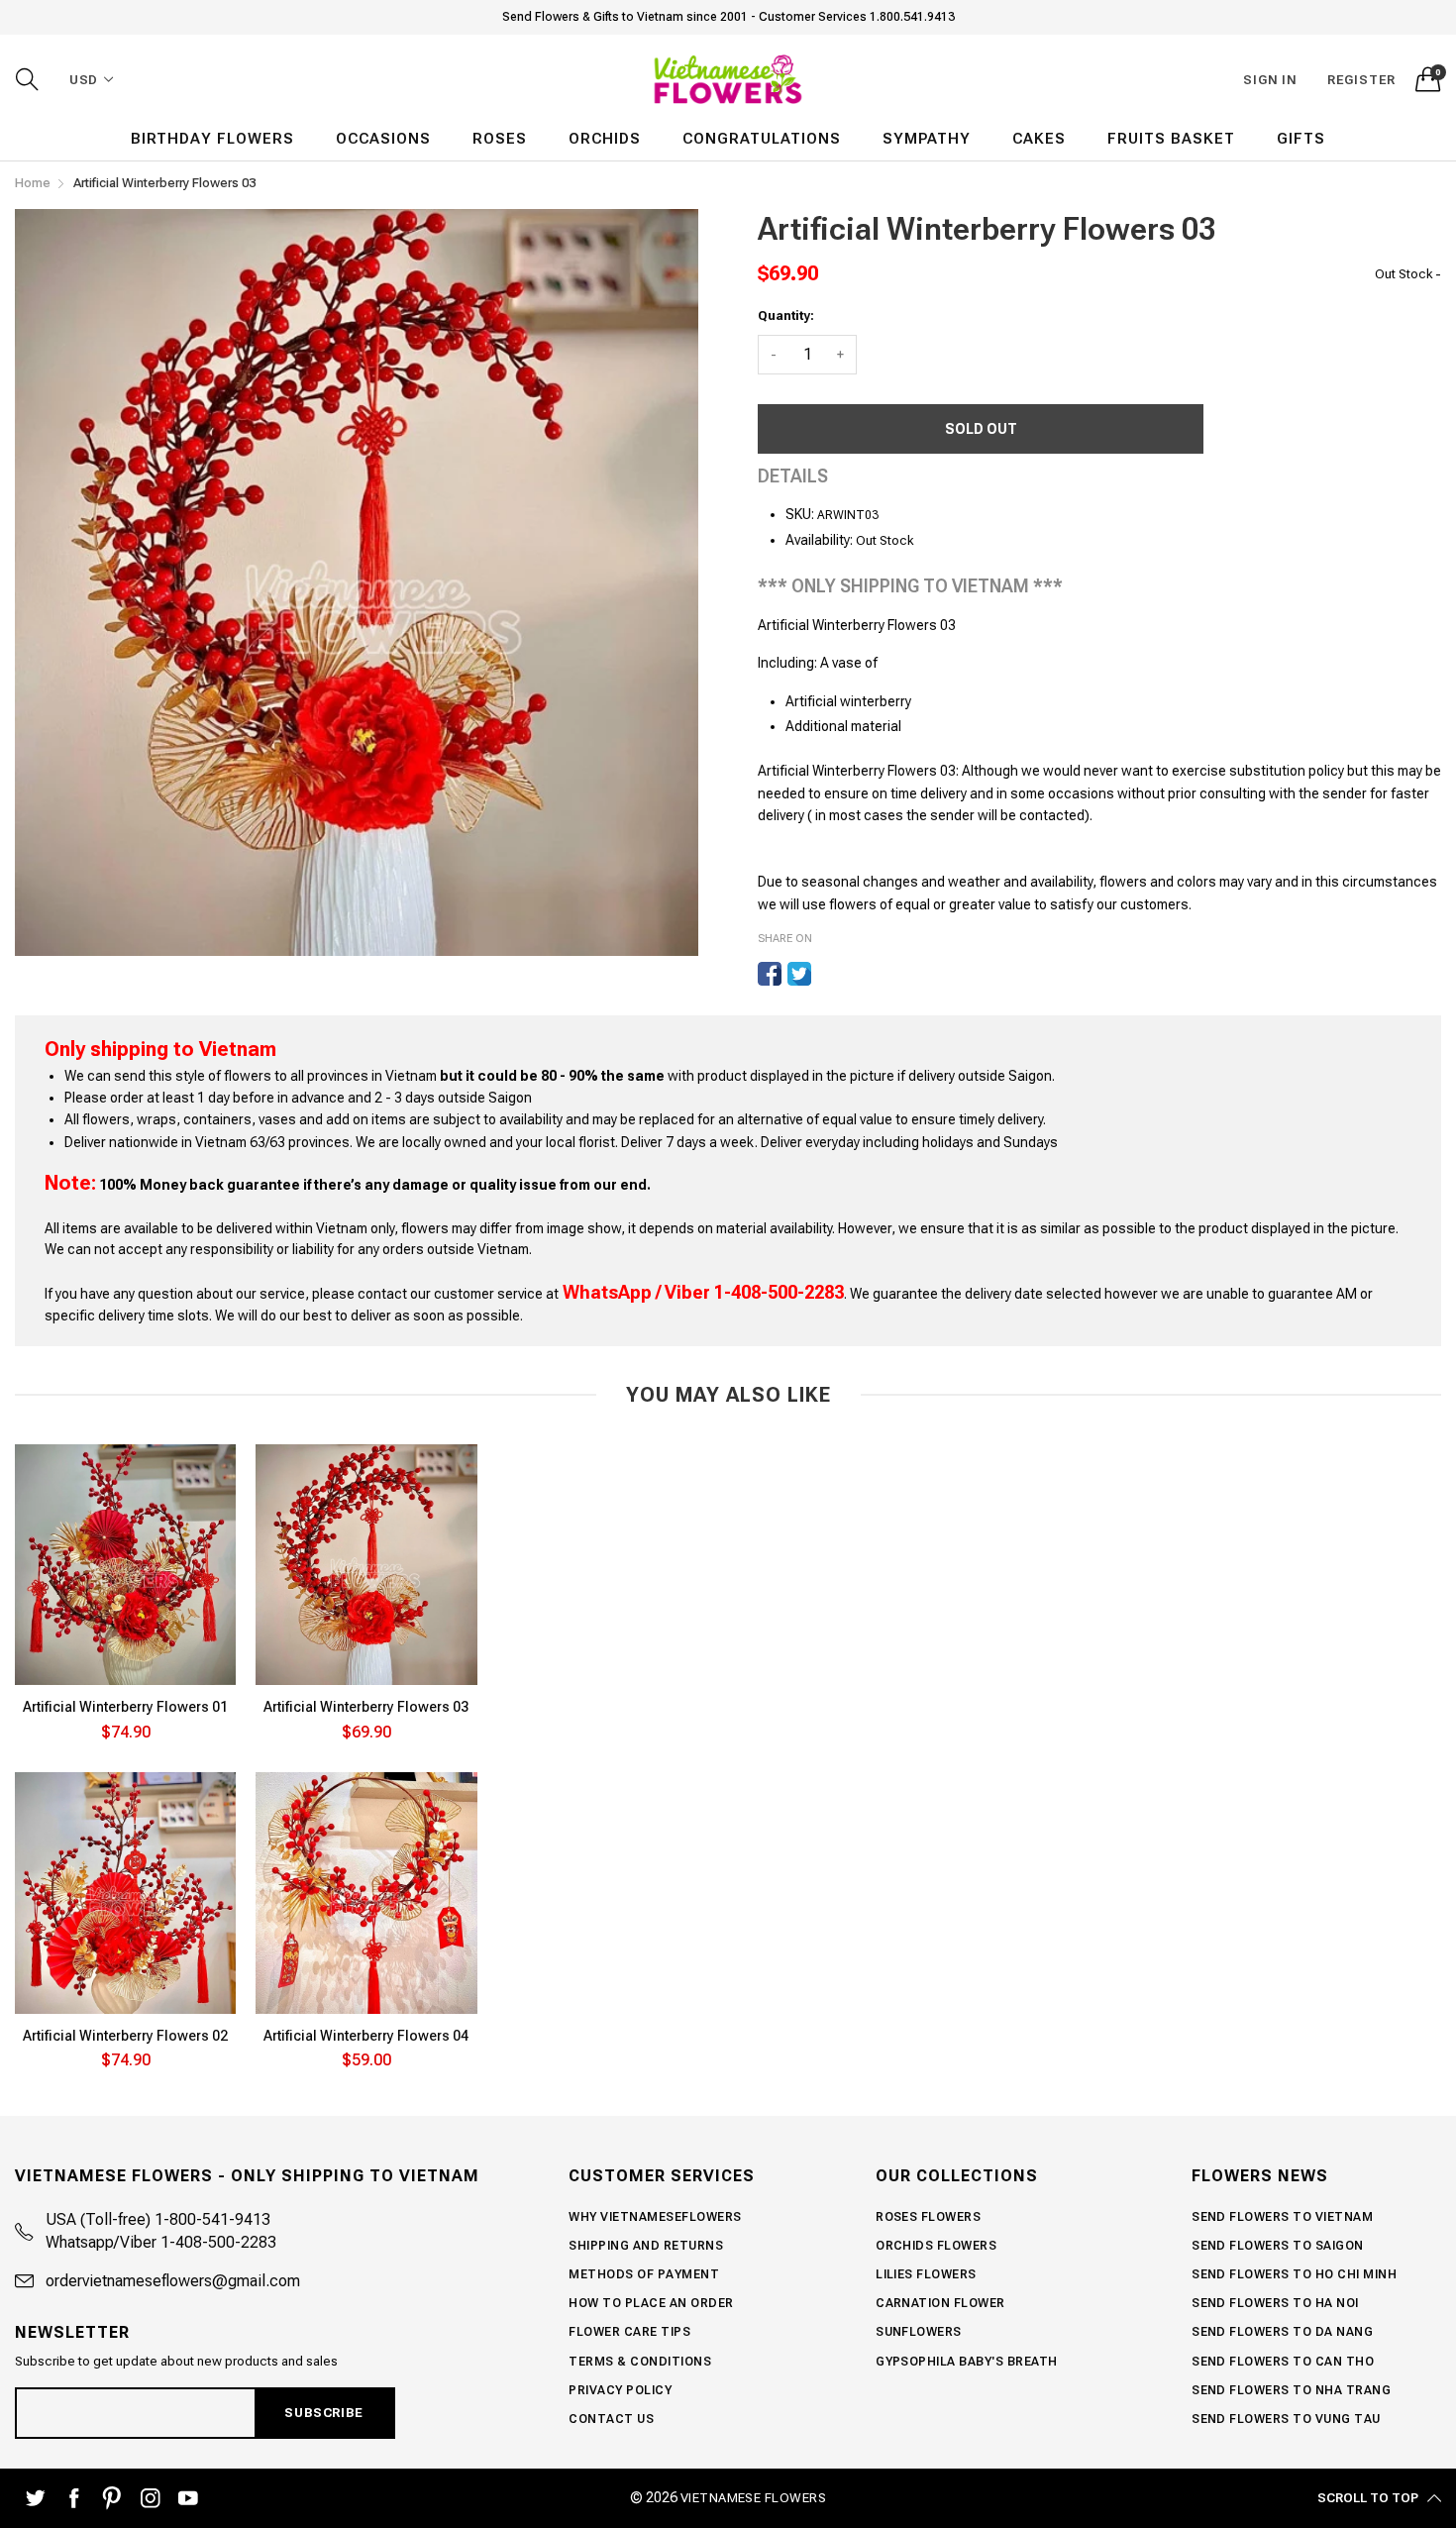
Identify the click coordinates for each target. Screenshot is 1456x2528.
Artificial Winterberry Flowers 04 (366, 2036)
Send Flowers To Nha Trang (1291, 2390)
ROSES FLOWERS (928, 2217)
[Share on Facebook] (770, 974)
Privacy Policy (620, 2390)
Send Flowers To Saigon (1278, 2246)
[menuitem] (212, 139)
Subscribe (323, 2413)
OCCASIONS (383, 139)
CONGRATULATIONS (762, 139)
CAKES (1039, 139)
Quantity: (786, 316)
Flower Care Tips (629, 2332)
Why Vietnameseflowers (655, 2217)
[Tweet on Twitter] (799, 974)
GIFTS (1301, 139)
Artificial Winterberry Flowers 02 (125, 2036)
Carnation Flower (940, 2303)
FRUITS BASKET (1171, 139)
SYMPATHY (927, 139)
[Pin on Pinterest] (829, 974)
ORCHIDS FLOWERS (936, 2246)
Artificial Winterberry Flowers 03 (366, 1707)
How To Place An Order (651, 2303)
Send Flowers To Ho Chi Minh (1294, 2274)
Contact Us (611, 2419)
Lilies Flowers (926, 2274)
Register (1361, 80)
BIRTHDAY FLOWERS (212, 139)
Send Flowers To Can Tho (1283, 2362)
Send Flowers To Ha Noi (1275, 2303)
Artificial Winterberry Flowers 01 (125, 1707)
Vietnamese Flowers (754, 2498)
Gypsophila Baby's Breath (967, 2362)
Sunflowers (919, 2332)
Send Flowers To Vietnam (1282, 2217)
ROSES (500, 139)
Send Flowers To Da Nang (1282, 2332)
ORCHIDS (605, 139)
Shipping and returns (646, 2246)
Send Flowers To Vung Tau (1286, 2419)
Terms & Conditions (640, 2362)
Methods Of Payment (644, 2274)
